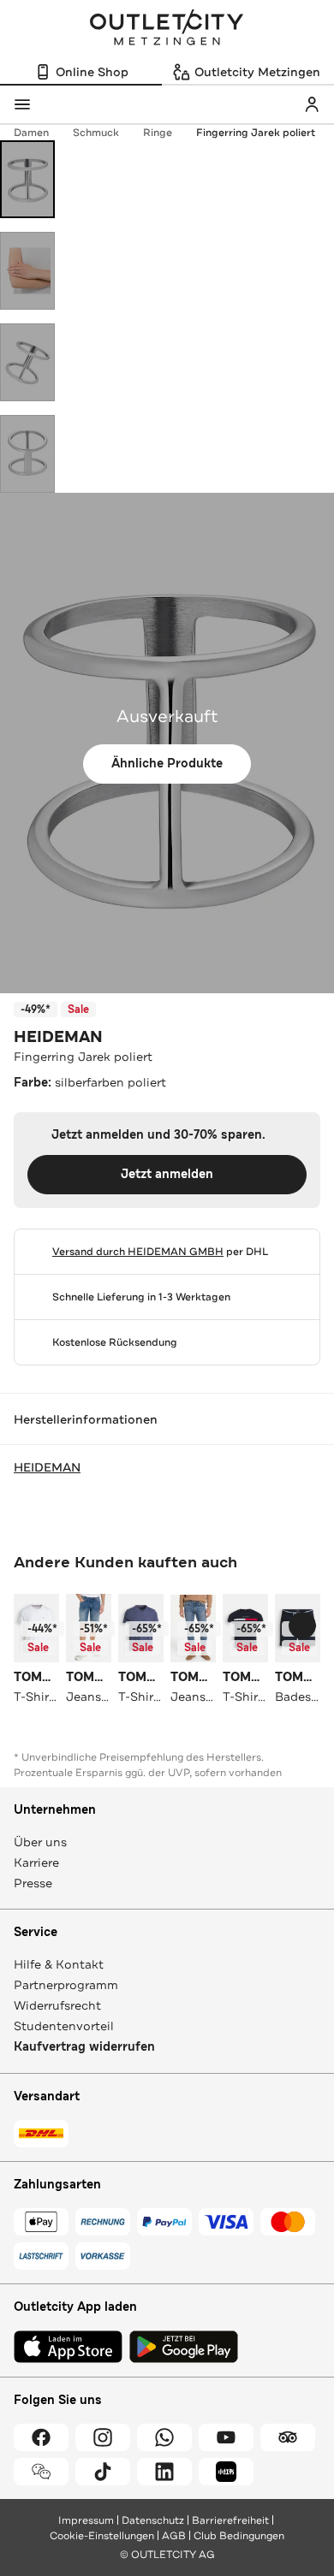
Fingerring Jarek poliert (256, 133)
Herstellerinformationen (86, 1419)
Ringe (158, 133)
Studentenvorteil (64, 2026)
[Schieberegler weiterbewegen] (302, 1626)
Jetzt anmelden (167, 1174)
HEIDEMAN (58, 1037)
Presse (33, 1883)
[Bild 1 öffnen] (27, 179)
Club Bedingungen (239, 2536)
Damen (31, 133)
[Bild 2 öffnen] (27, 271)
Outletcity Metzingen (167, 29)
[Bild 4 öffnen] (27, 454)
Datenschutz (153, 2520)
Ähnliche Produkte (167, 764)
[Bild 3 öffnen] (27, 362)
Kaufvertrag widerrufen (84, 2047)
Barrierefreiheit (230, 2520)
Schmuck (96, 133)
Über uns (40, 1842)
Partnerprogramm (66, 1985)
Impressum (86, 2520)
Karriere (36, 1862)
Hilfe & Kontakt (59, 1964)
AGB (174, 2536)
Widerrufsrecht (57, 2005)
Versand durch (138, 1252)
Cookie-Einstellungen (102, 2536)
